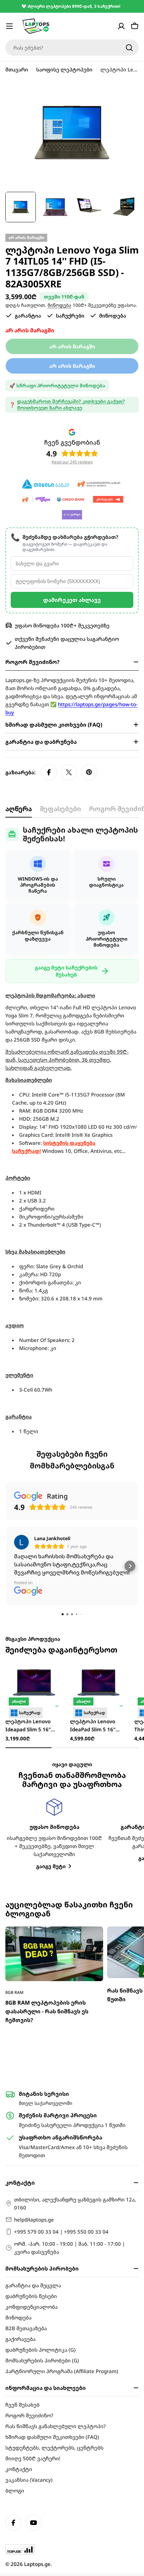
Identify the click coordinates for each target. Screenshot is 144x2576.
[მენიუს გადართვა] (9, 26)
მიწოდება (59, 305)
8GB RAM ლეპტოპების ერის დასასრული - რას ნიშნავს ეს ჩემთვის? (47, 2011)
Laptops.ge (37, 2564)
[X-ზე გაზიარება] (69, 772)
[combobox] (72, 48)
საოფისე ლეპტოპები (64, 69)
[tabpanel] (72, 1130)
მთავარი (17, 69)
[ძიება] (129, 48)
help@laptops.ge (34, 2220)
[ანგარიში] (121, 26)
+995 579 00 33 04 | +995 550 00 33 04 (61, 2232)
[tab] (19, 811)
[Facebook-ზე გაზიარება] (49, 772)
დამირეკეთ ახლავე (72, 600)
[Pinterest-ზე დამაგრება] (89, 772)
